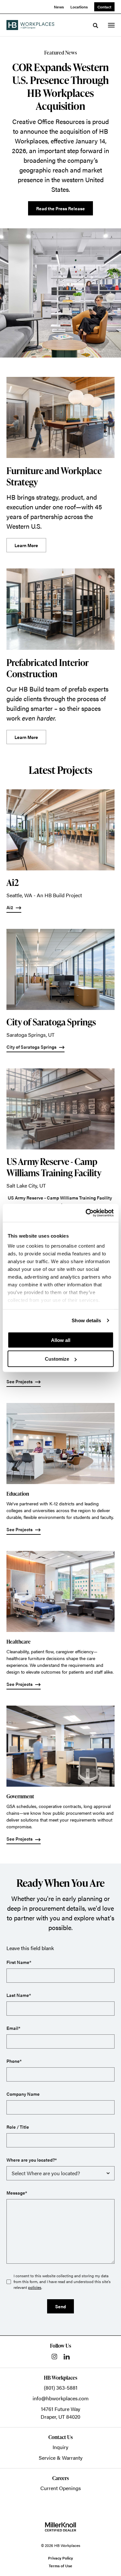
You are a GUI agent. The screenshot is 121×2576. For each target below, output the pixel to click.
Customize (57, 1359)
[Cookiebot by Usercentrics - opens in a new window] (86, 1213)
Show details (86, 1320)
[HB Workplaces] (30, 25)
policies (35, 2287)
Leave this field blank (30, 1948)
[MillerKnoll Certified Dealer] (60, 2527)
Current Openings (61, 2488)
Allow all (61, 1340)
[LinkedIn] (67, 2357)
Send (60, 2306)
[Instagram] (54, 2357)
